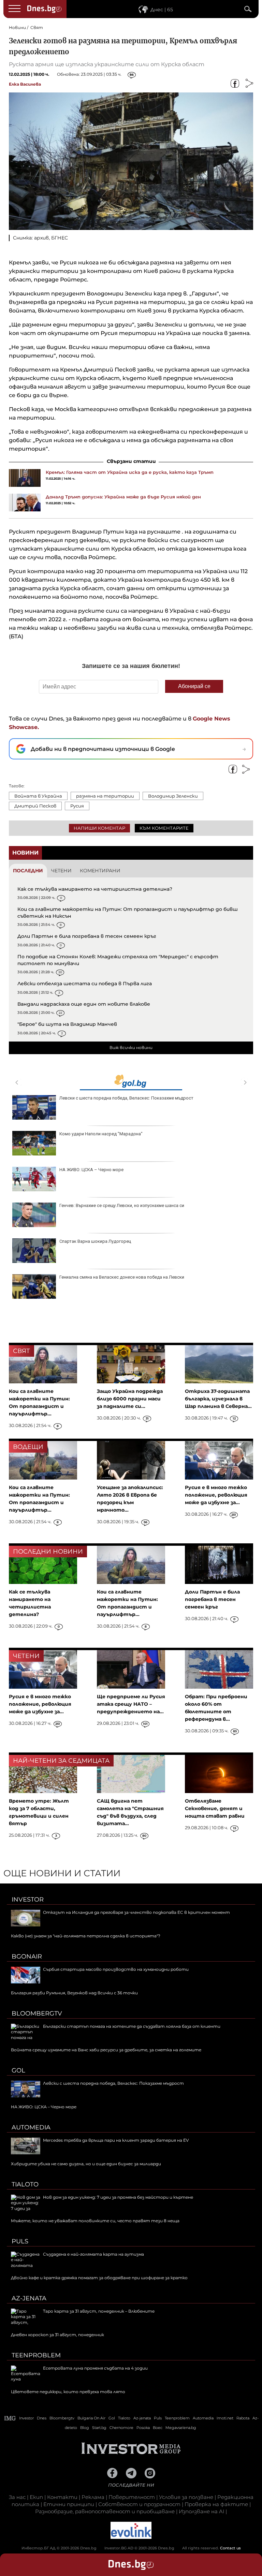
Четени (61, 871)
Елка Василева (25, 84)
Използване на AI (201, 2511)
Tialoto (25, 2184)
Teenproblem (36, 2355)
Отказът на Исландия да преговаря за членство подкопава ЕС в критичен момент (136, 1912)
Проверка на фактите (216, 2504)
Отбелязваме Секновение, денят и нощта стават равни (215, 1808)
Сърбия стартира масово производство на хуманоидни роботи (116, 1969)
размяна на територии (105, 796)
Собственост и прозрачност (139, 2504)
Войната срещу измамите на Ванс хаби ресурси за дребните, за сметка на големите (106, 2050)
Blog (85, 2428)
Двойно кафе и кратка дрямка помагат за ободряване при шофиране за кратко (99, 2278)
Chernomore (121, 2428)
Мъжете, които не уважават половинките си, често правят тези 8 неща (95, 2221)
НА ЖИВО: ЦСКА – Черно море (91, 1170)
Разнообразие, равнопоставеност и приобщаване (105, 2511)
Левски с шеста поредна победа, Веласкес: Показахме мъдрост (126, 1098)
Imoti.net (225, 2418)
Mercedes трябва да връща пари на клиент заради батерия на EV (116, 2140)
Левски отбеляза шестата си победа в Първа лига (85, 984)
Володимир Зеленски (173, 796)
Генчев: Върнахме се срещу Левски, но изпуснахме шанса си (122, 1205)
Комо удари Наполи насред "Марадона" (101, 1134)
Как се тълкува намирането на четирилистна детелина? (95, 889)
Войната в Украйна (38, 796)
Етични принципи (69, 2504)
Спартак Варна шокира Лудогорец (95, 1241)
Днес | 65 (162, 10)
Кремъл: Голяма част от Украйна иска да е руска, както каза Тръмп (130, 472)
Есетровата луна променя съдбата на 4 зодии (95, 2368)
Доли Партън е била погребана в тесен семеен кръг (87, 936)
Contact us (230, 2548)
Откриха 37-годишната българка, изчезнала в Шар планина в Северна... (218, 1399)
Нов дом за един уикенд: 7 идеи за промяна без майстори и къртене (118, 2197)
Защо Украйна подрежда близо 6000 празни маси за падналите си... (130, 1399)
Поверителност (132, 2497)
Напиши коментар (99, 828)
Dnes (42, 2418)
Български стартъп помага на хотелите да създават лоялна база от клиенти (132, 2026)
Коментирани (100, 871)
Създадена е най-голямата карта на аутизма (93, 2254)
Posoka (143, 2428)
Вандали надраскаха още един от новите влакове (84, 1004)
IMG (10, 2418)
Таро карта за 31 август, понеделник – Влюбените (99, 2311)
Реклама (93, 2497)
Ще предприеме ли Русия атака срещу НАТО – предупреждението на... (131, 1704)
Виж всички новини (131, 1047)
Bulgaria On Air (91, 2418)
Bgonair (27, 1956)
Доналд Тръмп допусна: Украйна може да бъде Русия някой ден (123, 497)
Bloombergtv (37, 2013)
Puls (20, 2241)
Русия (77, 806)
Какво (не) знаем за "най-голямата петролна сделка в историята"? (86, 1936)
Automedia (31, 2127)
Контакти (62, 2497)
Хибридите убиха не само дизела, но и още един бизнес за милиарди (86, 2164)
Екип (36, 2497)
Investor (28, 1900)
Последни (28, 871)
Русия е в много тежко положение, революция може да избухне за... (216, 1495)
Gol (18, 2070)
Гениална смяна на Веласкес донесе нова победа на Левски (122, 1277)
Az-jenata (29, 2298)
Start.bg (99, 2428)
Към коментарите (164, 828)
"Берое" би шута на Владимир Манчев (67, 1024)
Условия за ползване (186, 2497)
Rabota (243, 2418)
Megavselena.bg (181, 2428)
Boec (158, 2428)
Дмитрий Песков (35, 806)
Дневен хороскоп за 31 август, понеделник (57, 2335)
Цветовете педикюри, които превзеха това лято (68, 2392)
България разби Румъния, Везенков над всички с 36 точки (74, 1993)
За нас (17, 2497)
